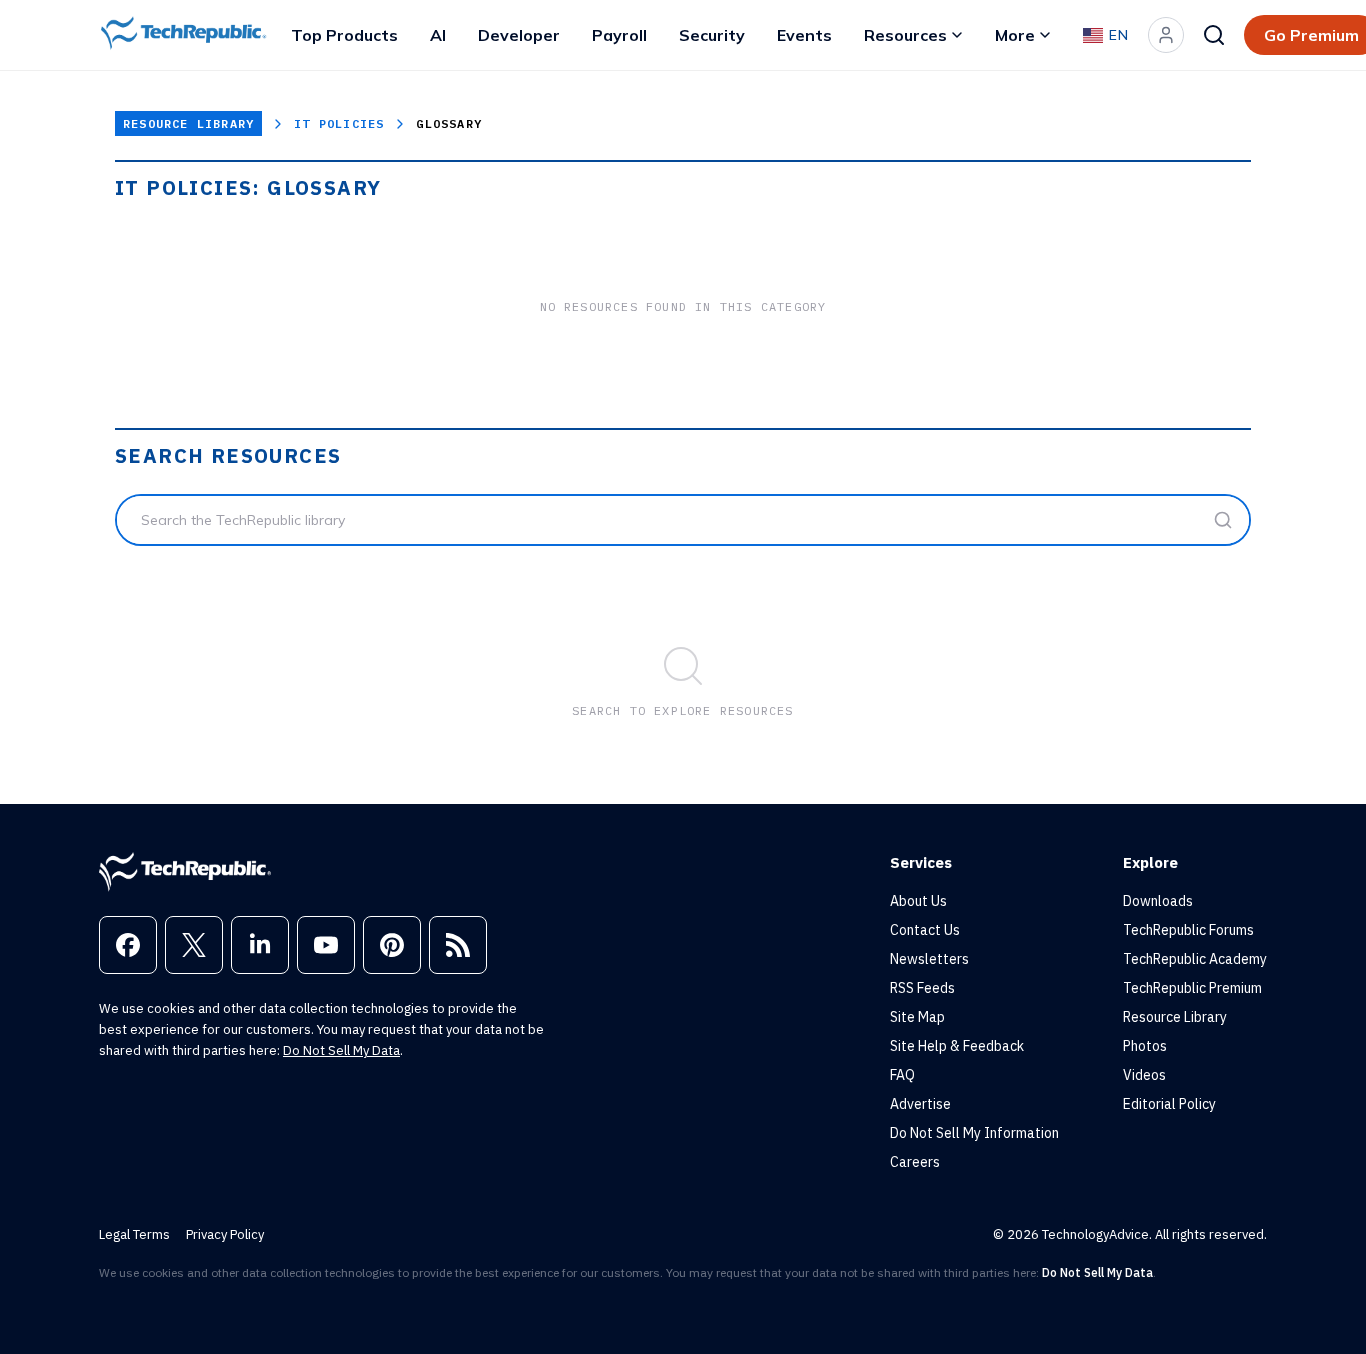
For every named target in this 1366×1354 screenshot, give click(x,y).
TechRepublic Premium (1192, 988)
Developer (519, 35)
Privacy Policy (225, 1234)
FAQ (902, 1075)
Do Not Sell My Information (974, 1133)
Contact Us (925, 930)
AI (438, 35)
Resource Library (188, 123)
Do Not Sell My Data (341, 1050)
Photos (1145, 1046)
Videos (1144, 1075)
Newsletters (929, 959)
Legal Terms (134, 1234)
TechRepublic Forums (1188, 930)
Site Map (917, 1017)
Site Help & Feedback (957, 1046)
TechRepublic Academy (1195, 959)
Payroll (619, 35)
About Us (918, 901)
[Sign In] (1166, 35)
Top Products (344, 35)
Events (804, 35)
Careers (915, 1162)
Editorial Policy (1169, 1104)
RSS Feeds (922, 988)
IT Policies (339, 123)
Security (712, 35)
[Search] (1214, 35)
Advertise (920, 1104)
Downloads (1158, 901)
